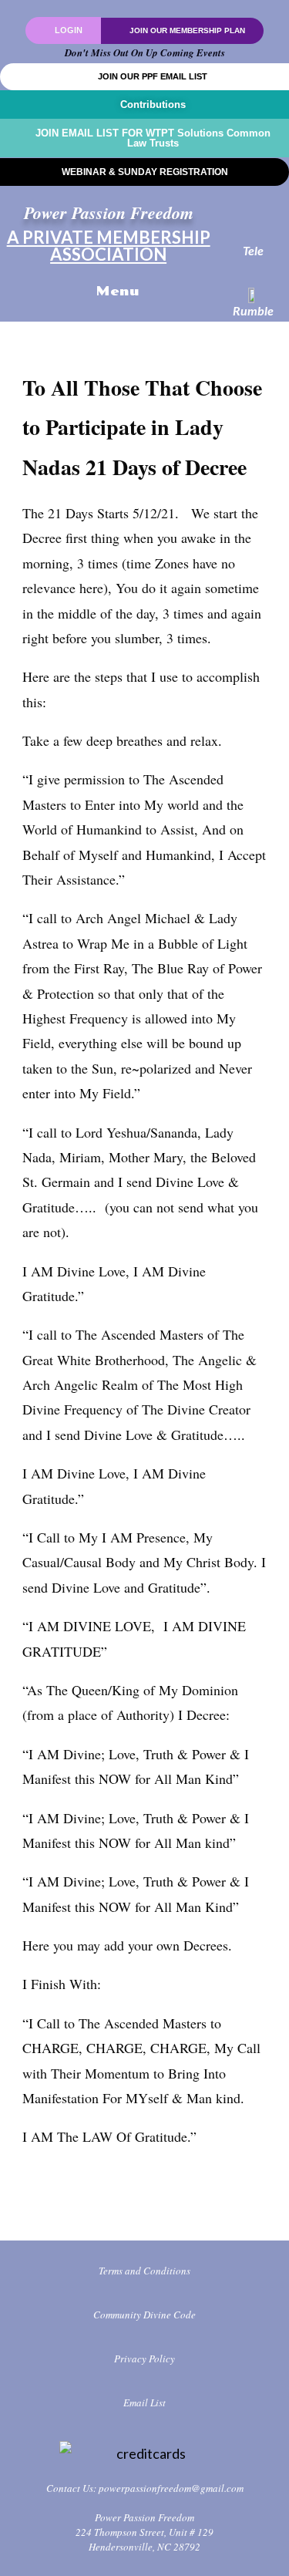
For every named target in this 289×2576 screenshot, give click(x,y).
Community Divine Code (144, 2315)
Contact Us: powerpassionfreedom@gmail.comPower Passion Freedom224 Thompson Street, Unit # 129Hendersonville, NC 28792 (145, 2517)
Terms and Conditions (144, 2271)
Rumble (253, 310)
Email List (144, 2402)
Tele (253, 250)
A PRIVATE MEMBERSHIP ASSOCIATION (109, 246)
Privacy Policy (144, 2359)
